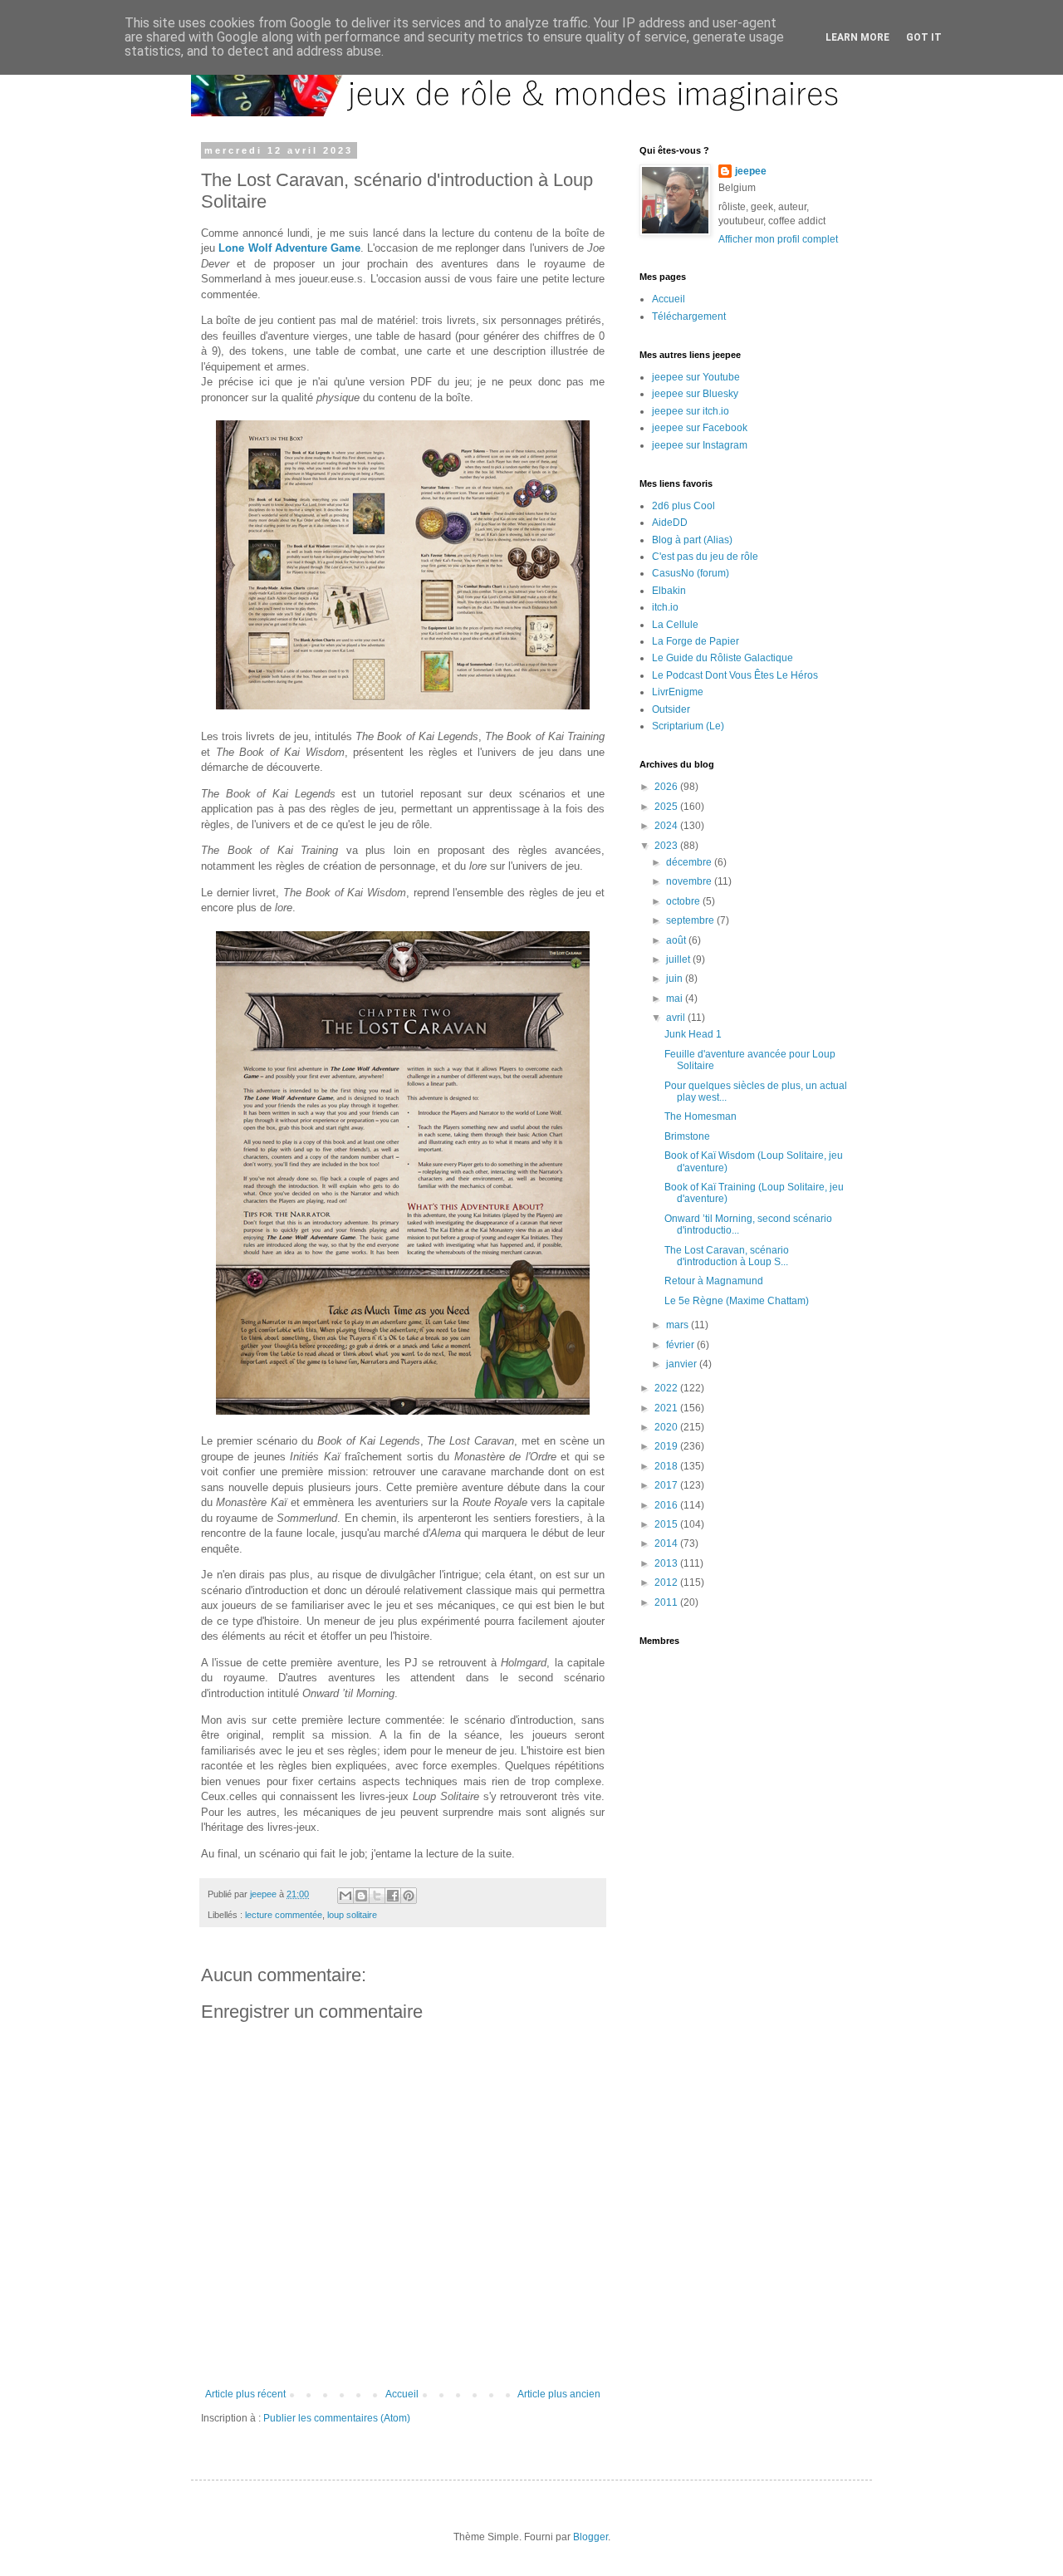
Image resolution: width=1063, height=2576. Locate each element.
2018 (667, 1466)
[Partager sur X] (377, 1896)
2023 (667, 846)
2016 (667, 1505)
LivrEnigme (678, 692)
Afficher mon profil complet (778, 239)
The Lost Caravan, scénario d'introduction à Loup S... (727, 1256)
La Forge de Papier (696, 641)
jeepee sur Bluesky (695, 394)
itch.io (665, 607)
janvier (683, 1364)
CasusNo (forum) (691, 573)
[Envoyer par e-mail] (345, 1896)
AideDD (670, 523)
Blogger (590, 2537)
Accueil (402, 2394)
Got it (924, 37)
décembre (690, 862)
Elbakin (669, 591)
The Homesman (701, 1116)
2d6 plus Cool (683, 506)
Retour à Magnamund (714, 1281)
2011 (667, 1602)
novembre (690, 881)
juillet (679, 959)
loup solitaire (352, 1915)
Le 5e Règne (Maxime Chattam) (737, 1301)
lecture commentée (284, 1915)
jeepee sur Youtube (696, 377)
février (681, 1345)
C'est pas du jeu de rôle (705, 557)
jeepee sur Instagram (700, 445)
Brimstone (687, 1136)
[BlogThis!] (361, 1896)
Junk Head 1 (693, 1034)
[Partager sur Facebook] (393, 1896)
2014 (667, 1543)
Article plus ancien (559, 2394)
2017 (667, 1485)
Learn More (857, 37)
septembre (691, 920)
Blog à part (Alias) (692, 540)
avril (677, 1018)
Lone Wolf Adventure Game (289, 248)
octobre (684, 901)
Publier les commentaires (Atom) (337, 2418)
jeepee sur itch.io (691, 411)
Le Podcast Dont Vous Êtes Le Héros (735, 675)
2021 (667, 1408)
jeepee (751, 171)
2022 (667, 1388)
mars (678, 1325)
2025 (667, 807)
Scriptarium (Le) (688, 726)
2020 (667, 1427)
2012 (667, 1582)
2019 (667, 1446)
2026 (667, 787)
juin (676, 979)
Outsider (671, 709)
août (677, 940)
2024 (667, 826)
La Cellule (675, 625)
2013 (667, 1563)
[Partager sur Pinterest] (409, 1896)
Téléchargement (689, 316)
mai (676, 999)
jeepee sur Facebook (700, 428)
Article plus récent (245, 2394)
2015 (667, 1524)
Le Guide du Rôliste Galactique (723, 658)
